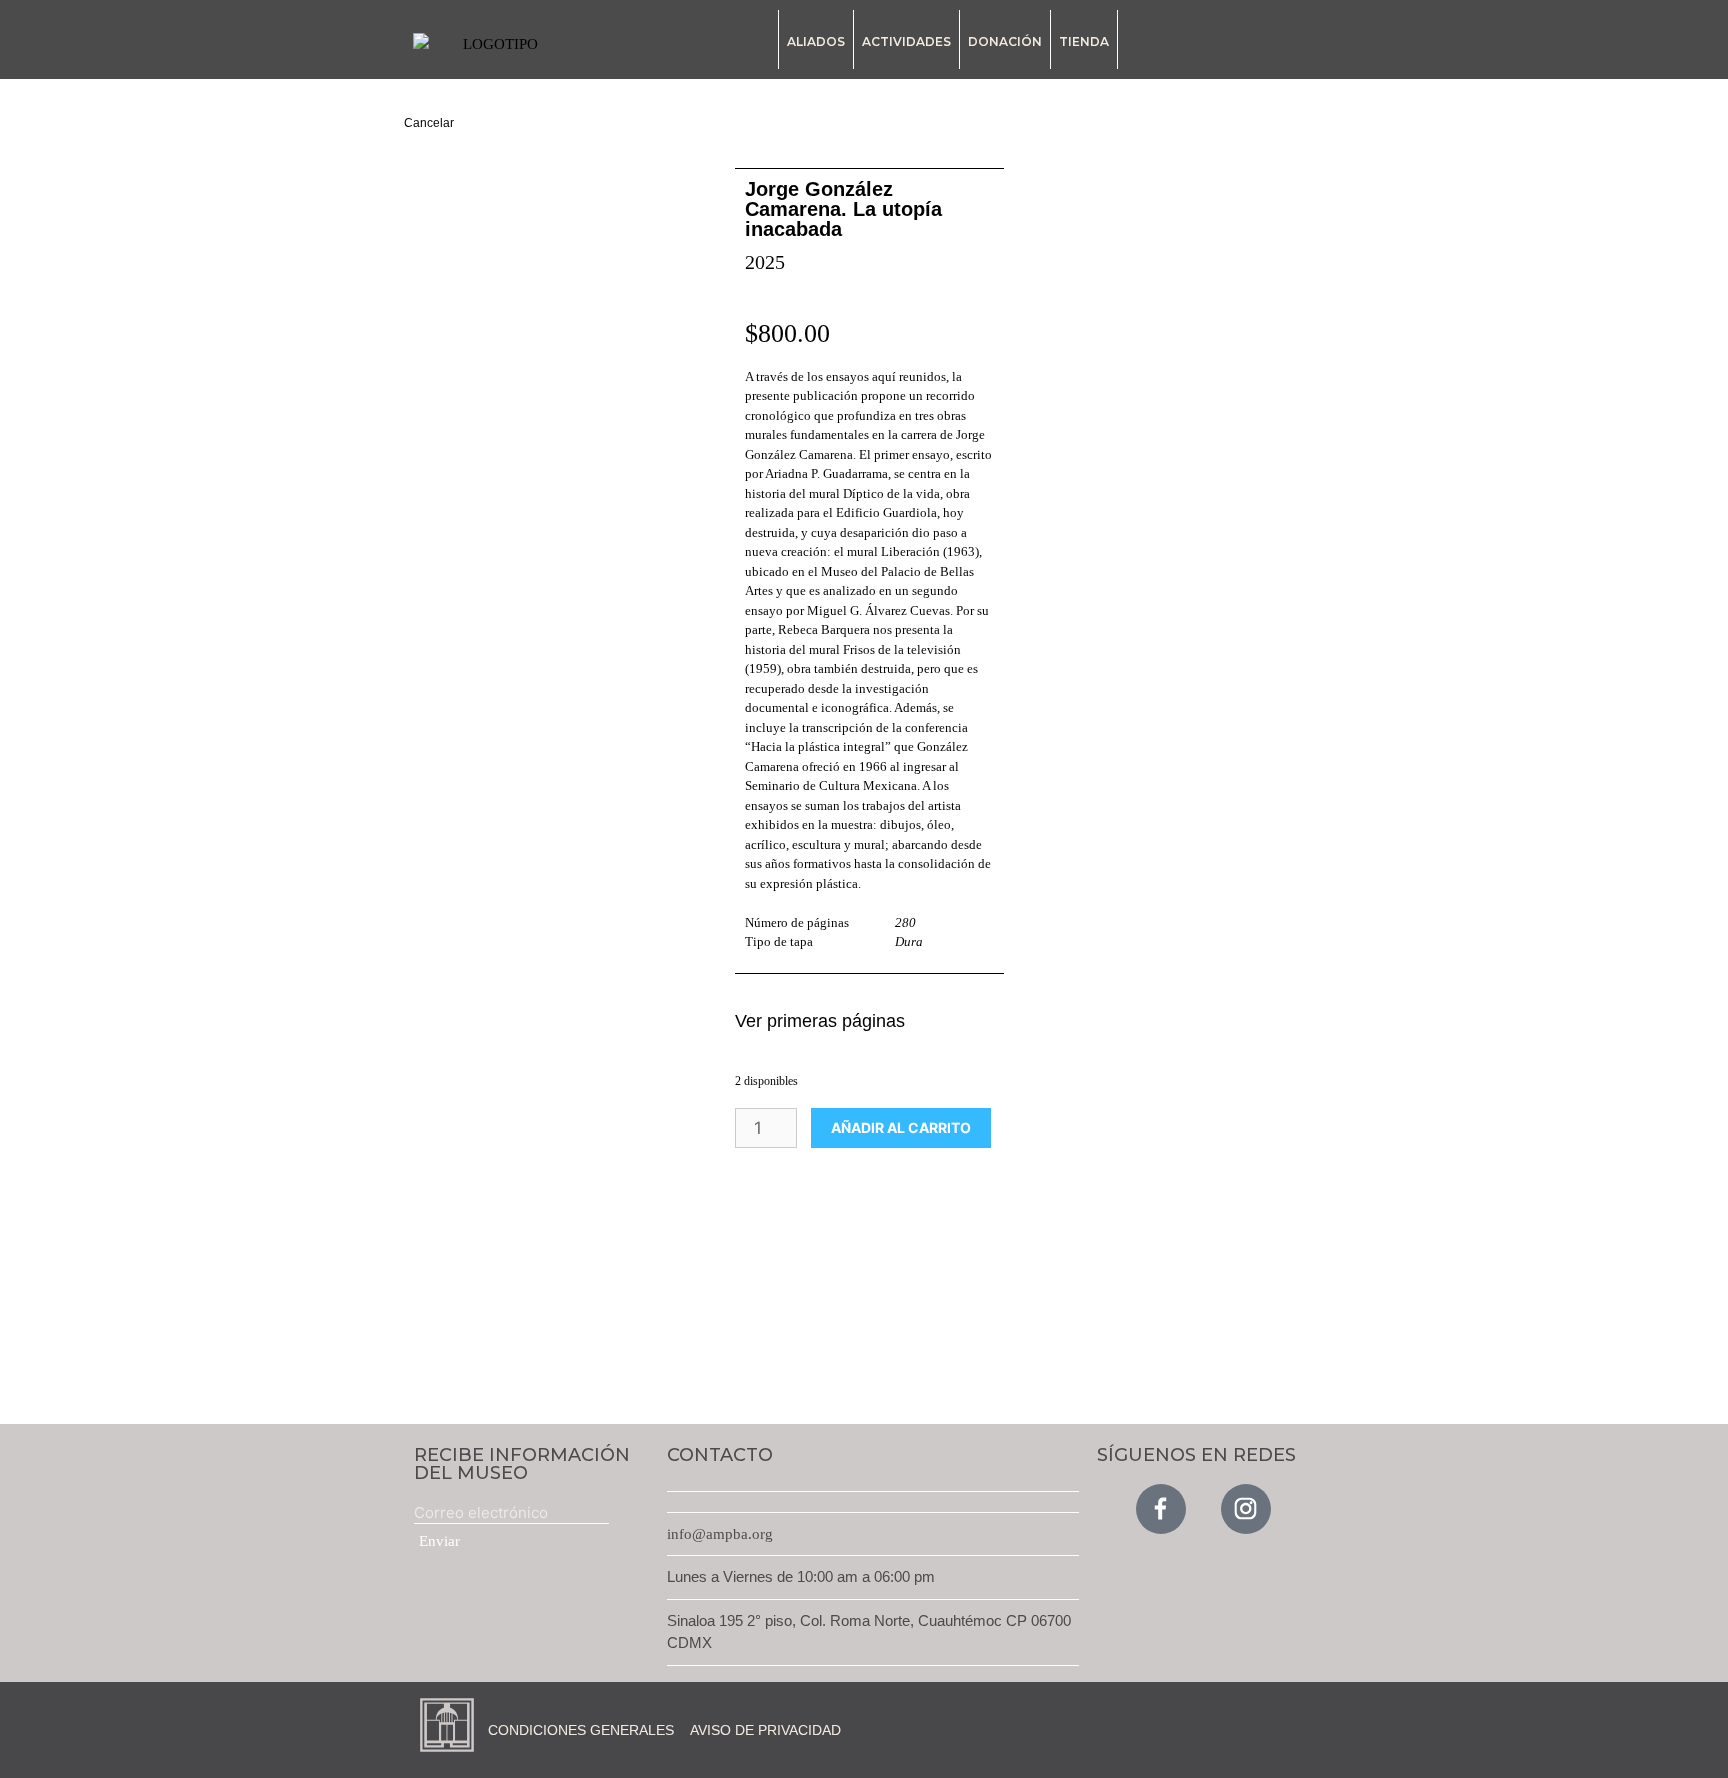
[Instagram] (1246, 1509)
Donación (1005, 41)
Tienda (1084, 41)
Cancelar (429, 123)
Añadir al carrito (901, 1127)
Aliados (816, 41)
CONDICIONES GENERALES (581, 1730)
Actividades (906, 41)
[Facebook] (1161, 1509)
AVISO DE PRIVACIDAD (765, 1730)
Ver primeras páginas (820, 1021)
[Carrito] (1315, 43)
